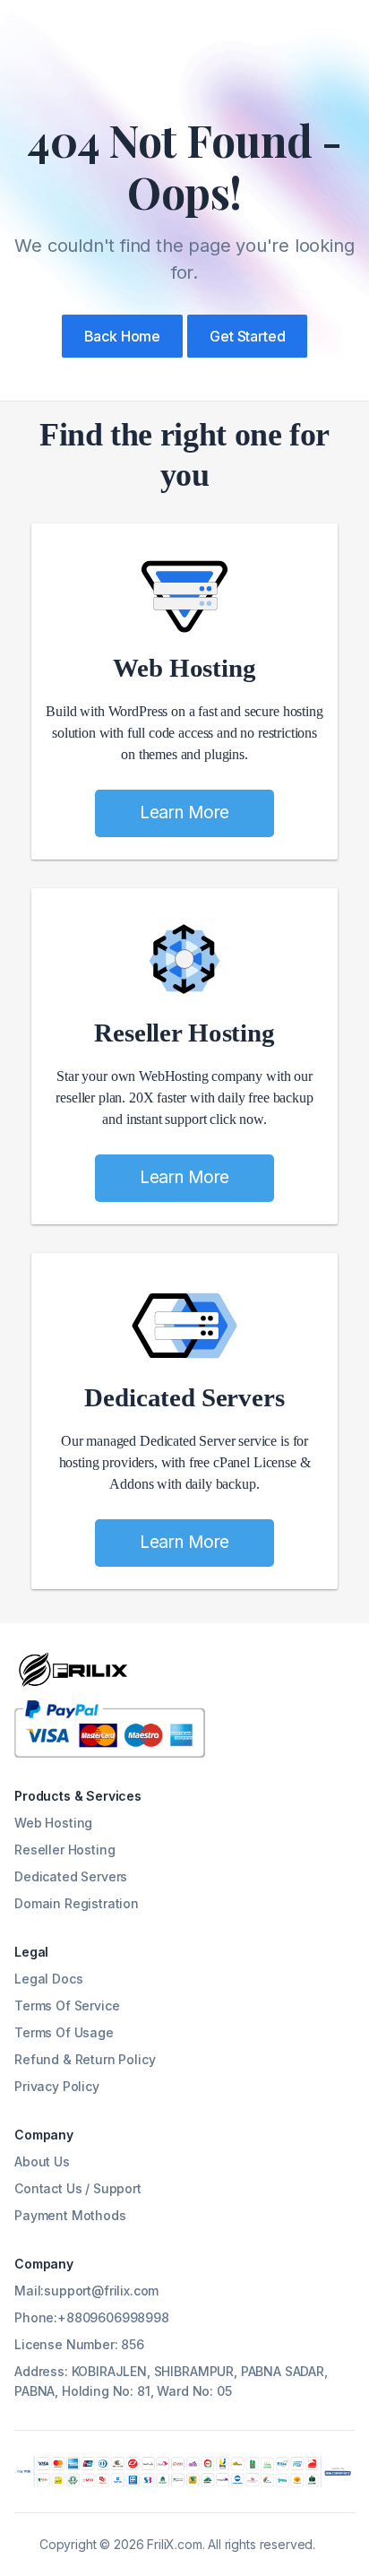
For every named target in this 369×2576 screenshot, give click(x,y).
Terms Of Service (67, 2005)
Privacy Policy (57, 2086)
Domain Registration (77, 1903)
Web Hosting (184, 668)
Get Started (247, 336)
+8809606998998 (113, 2317)
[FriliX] (73, 1670)
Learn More (184, 813)
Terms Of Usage (64, 2032)
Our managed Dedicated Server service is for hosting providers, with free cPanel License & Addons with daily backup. (185, 1462)
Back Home (123, 336)
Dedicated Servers (184, 1397)
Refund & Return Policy (85, 2059)
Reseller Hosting (184, 1033)
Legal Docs (48, 1979)
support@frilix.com (101, 2291)
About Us (42, 2161)
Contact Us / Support (78, 2188)
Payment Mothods (70, 2215)
